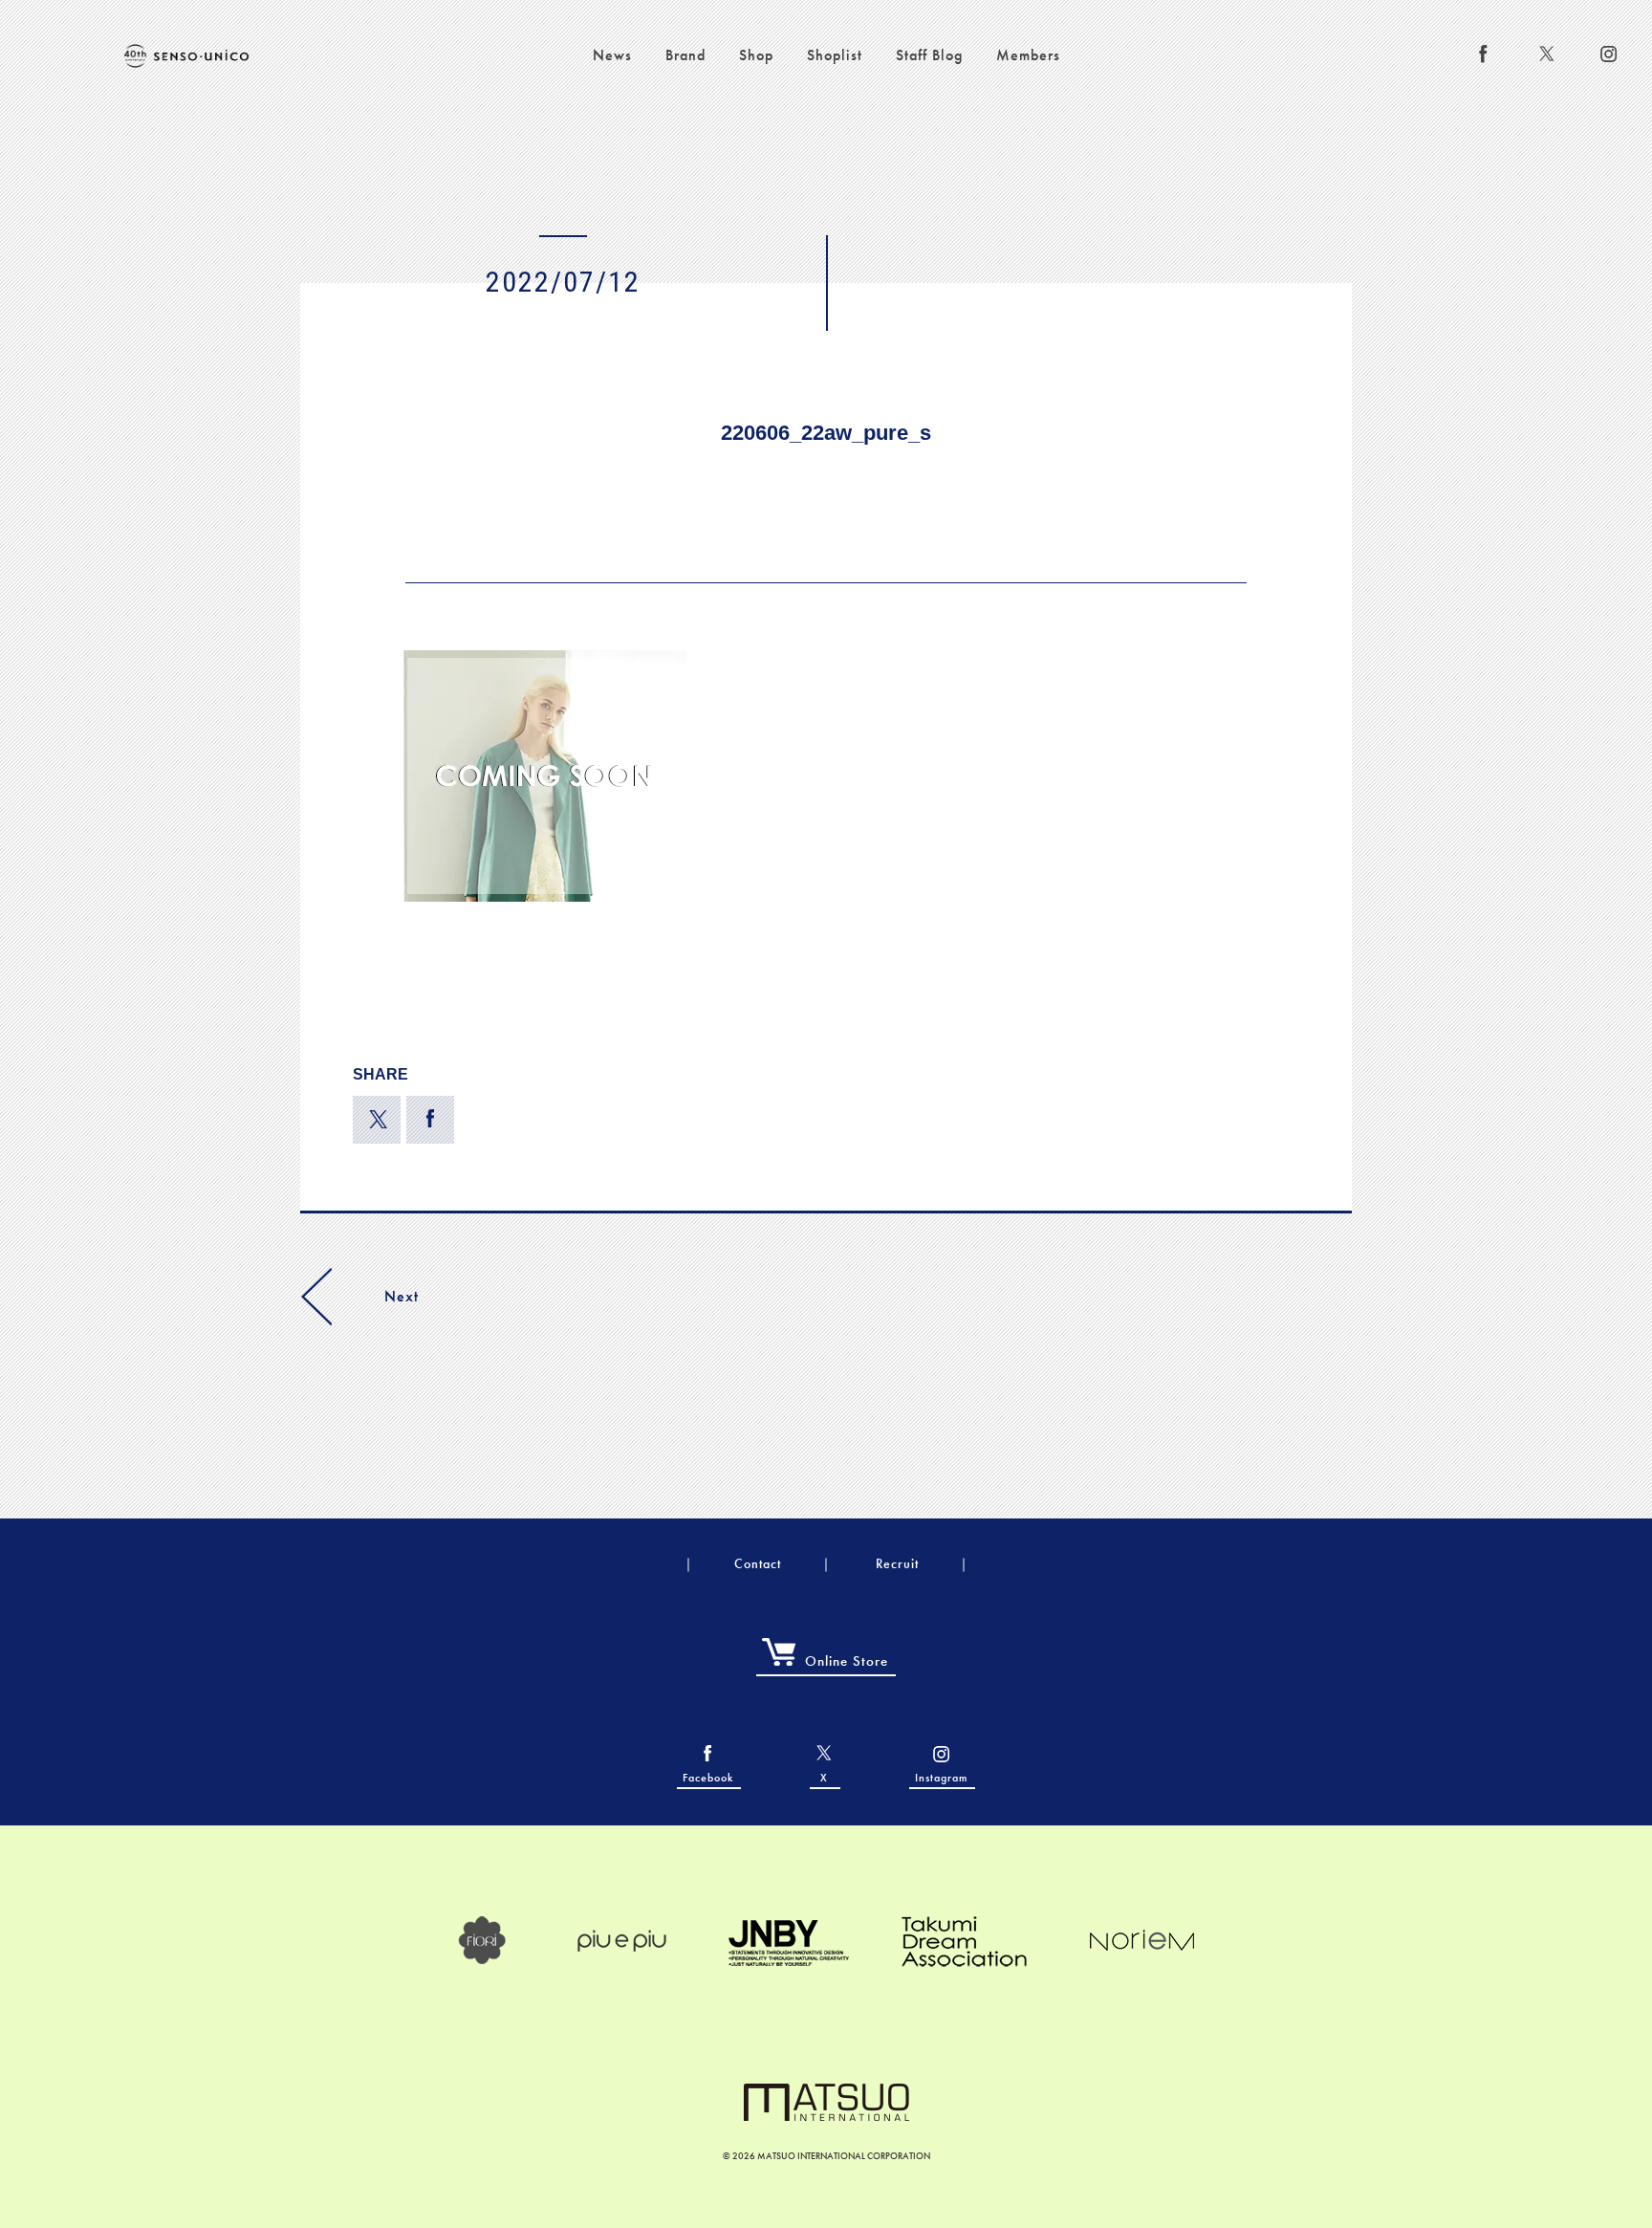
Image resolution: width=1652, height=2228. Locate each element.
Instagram (941, 1778)
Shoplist (835, 55)
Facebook (708, 1778)
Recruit (897, 1563)
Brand (685, 55)
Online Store (847, 1661)
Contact (758, 1563)
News (612, 55)
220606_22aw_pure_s (826, 433)
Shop (756, 55)
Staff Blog (929, 55)
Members (1028, 55)
